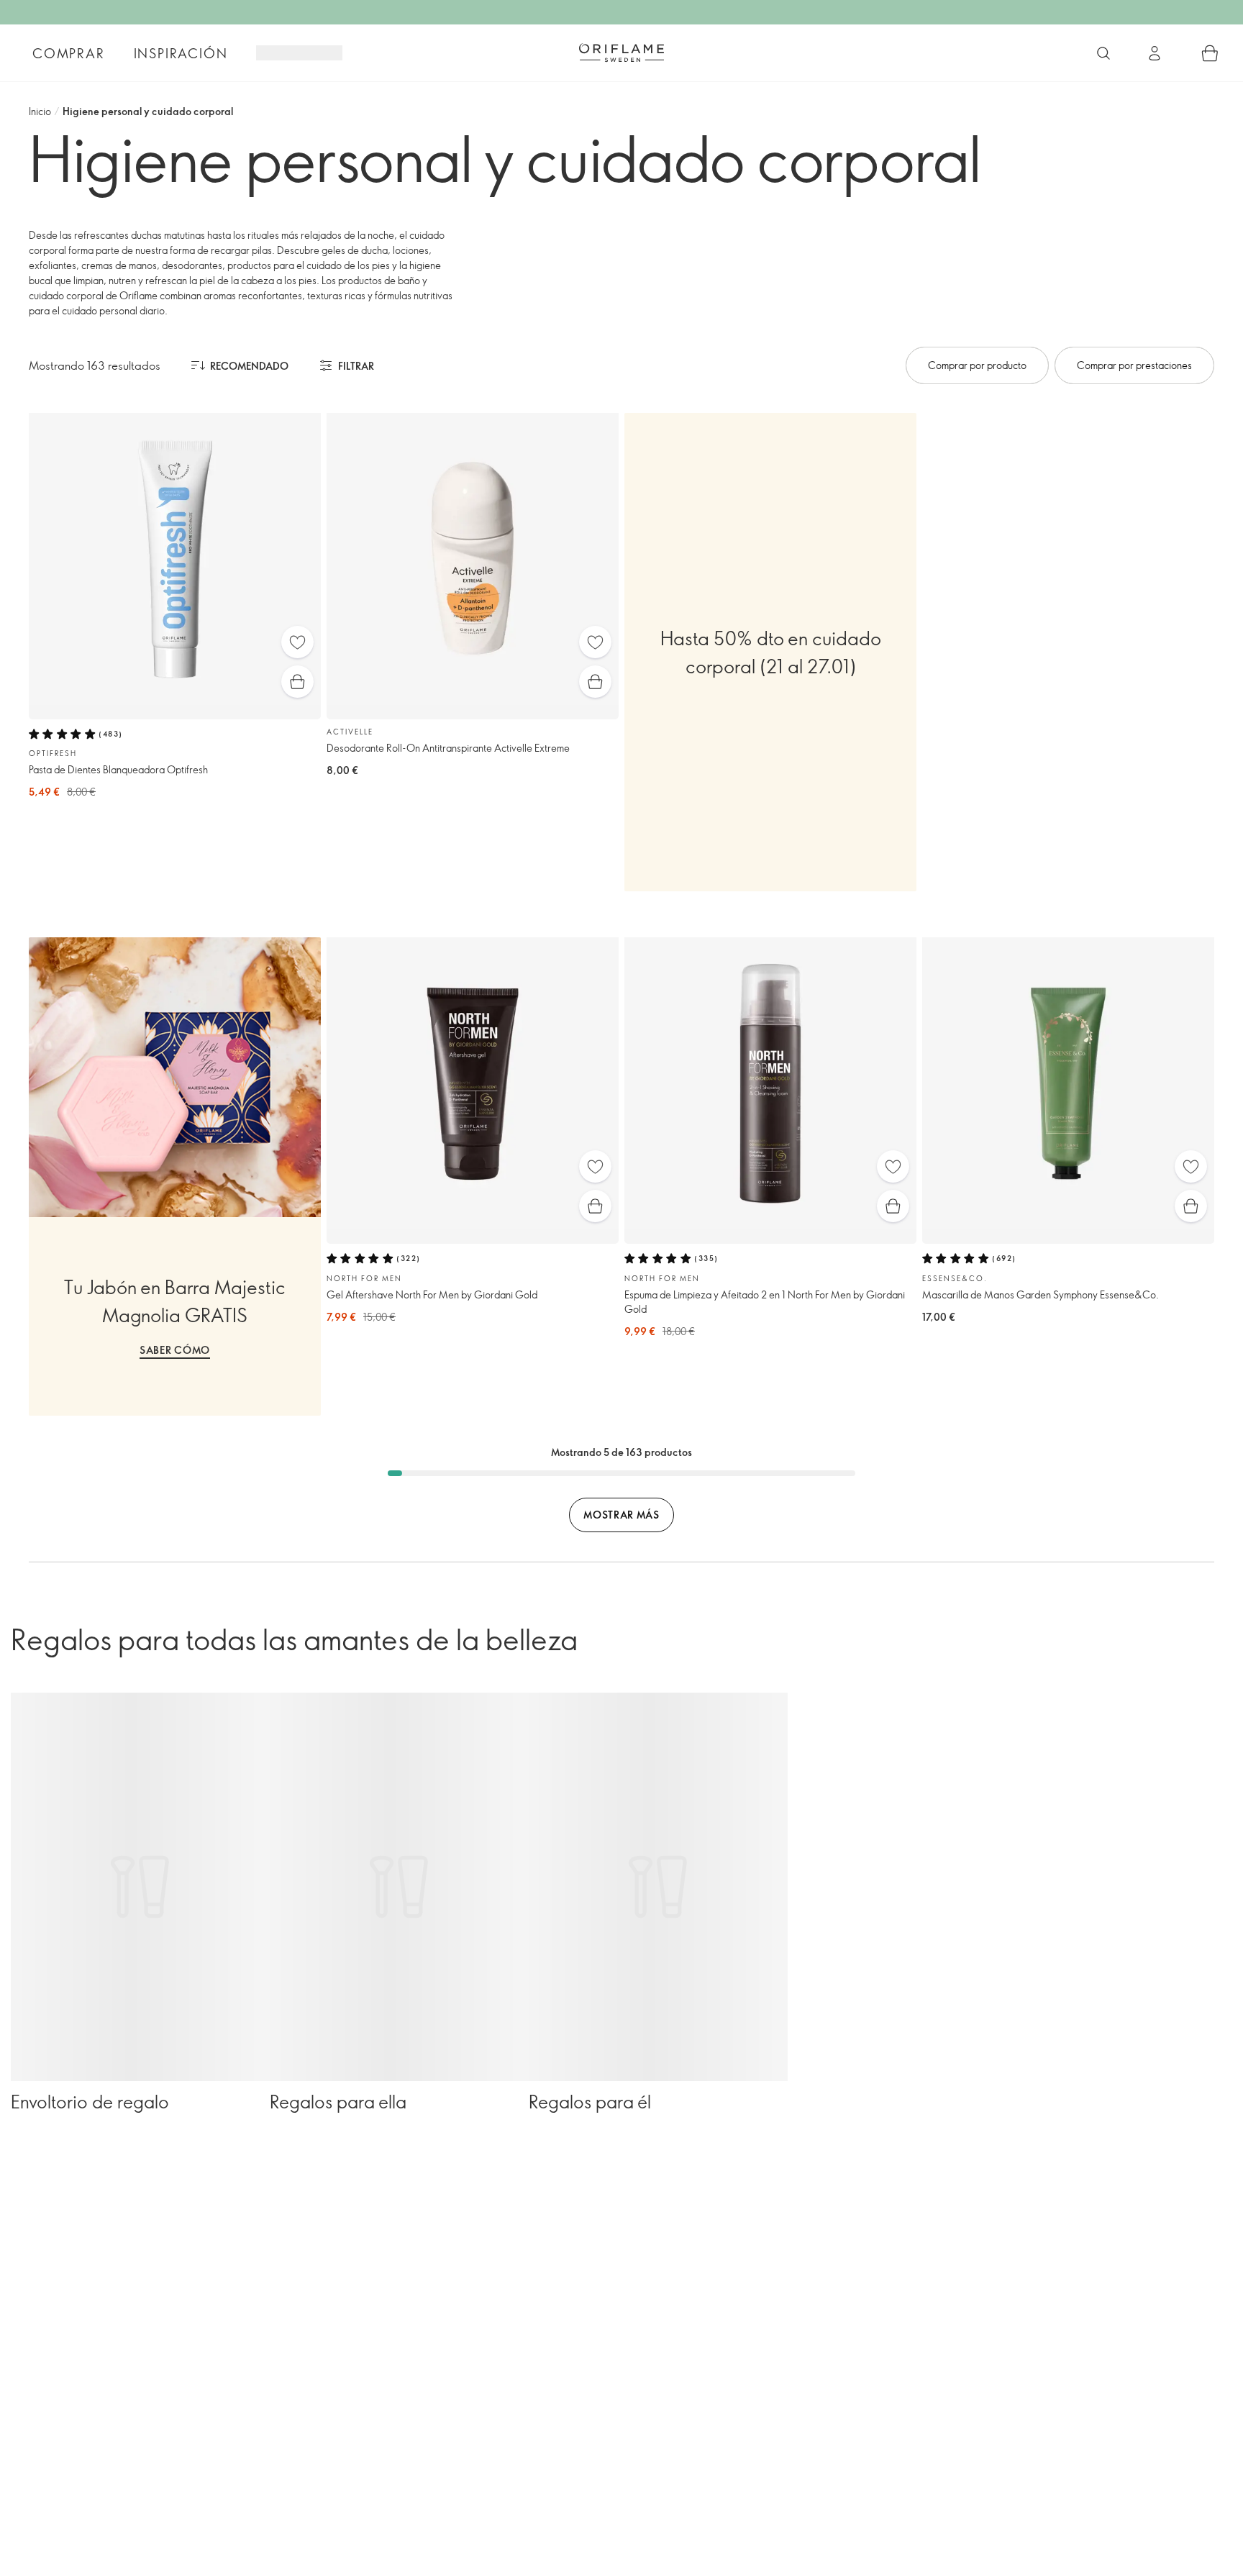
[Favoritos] (297, 642)
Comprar (69, 53)
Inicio (40, 111)
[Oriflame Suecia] (621, 53)
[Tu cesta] (1210, 53)
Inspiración (181, 53)
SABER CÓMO (175, 1350)
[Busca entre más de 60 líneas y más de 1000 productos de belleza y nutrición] (1103, 53)
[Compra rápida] (297, 682)
